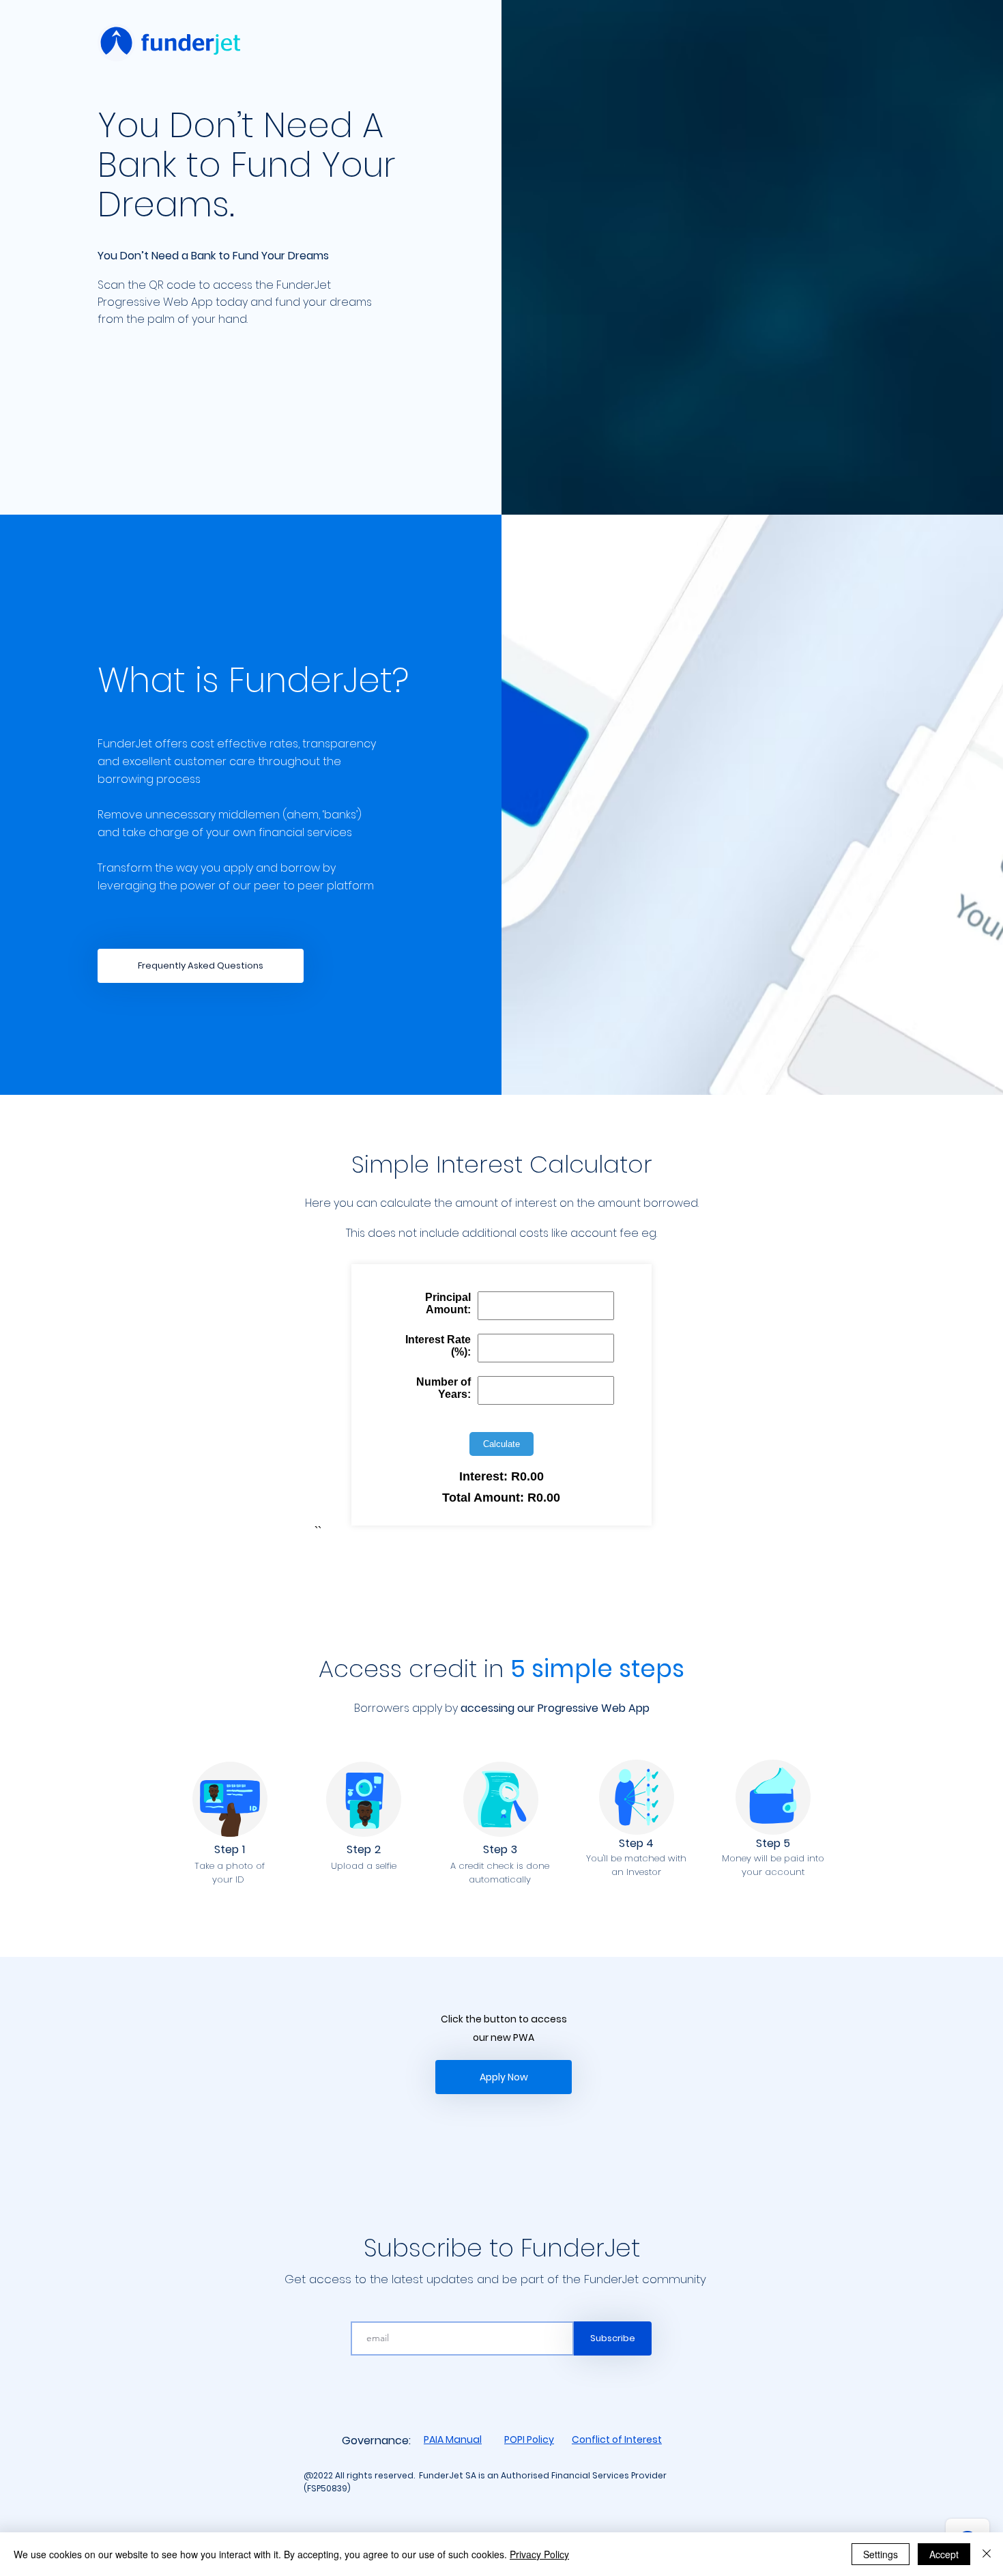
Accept (944, 2554)
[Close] (987, 2554)
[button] (201, 966)
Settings (881, 2554)
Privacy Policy (539, 2554)
